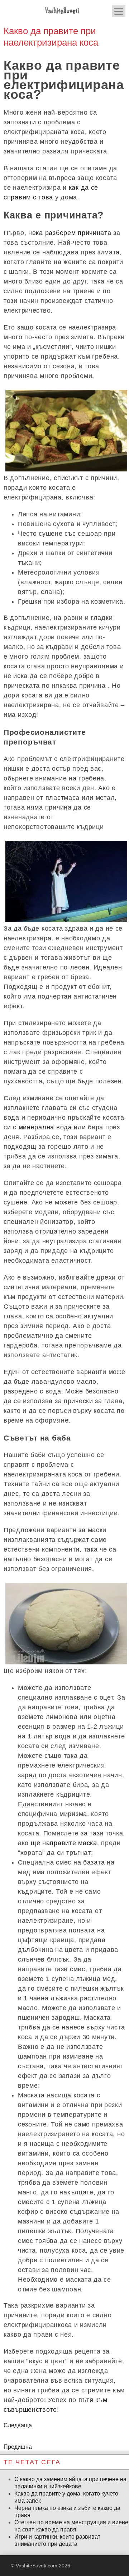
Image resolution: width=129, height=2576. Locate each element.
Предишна (18, 2447)
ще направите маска (64, 1843)
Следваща (18, 2425)
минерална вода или (52, 1127)
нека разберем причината (70, 233)
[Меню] (119, 11)
